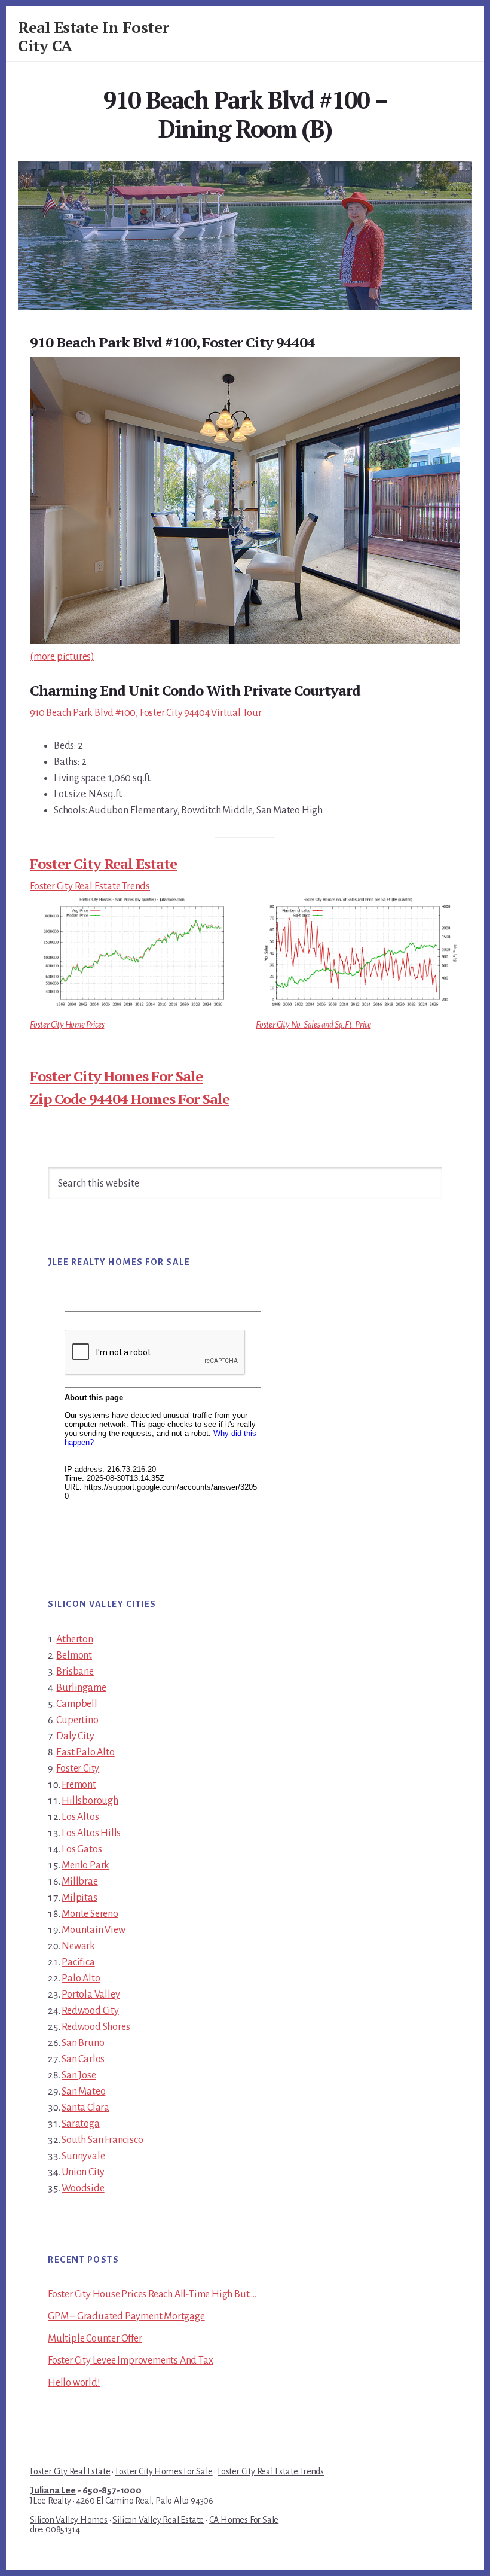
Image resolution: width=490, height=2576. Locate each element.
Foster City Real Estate (103, 864)
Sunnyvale (83, 2156)
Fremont (79, 1785)
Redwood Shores (96, 2027)
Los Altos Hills (91, 1833)
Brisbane (75, 1672)
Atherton (74, 1639)
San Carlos (83, 2059)
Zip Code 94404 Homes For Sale (130, 1099)
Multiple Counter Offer (95, 2339)
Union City (83, 2172)
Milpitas (79, 1898)
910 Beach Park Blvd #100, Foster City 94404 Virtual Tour (146, 713)
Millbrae (79, 1882)
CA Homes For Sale (244, 2520)
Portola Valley (91, 1995)
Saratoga (80, 2124)
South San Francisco (102, 2140)
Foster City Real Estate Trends (90, 886)
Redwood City (90, 2011)
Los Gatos (82, 1849)
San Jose (79, 2075)
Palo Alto (81, 1979)
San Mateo (83, 2092)
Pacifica (78, 1962)
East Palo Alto (85, 1752)
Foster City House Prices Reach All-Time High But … (152, 2294)
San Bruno (83, 2043)
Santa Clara (85, 2108)
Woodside (83, 2188)
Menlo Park (85, 1865)
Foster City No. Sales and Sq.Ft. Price (313, 1025)
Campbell (76, 1704)
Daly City (75, 1736)
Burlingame (81, 1688)
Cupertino (77, 1720)
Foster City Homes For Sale (116, 1076)
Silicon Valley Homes (69, 2520)
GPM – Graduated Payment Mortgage (126, 2316)
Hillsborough (90, 1801)
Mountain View (93, 1930)
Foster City (78, 1769)
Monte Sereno (90, 1914)
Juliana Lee (53, 2490)
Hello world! (74, 2383)
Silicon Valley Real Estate (158, 2520)
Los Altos (80, 1817)
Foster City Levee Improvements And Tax (130, 2361)
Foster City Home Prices (67, 1025)
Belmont (74, 1656)
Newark (78, 1946)
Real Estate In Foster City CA (94, 36)
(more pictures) (62, 657)
